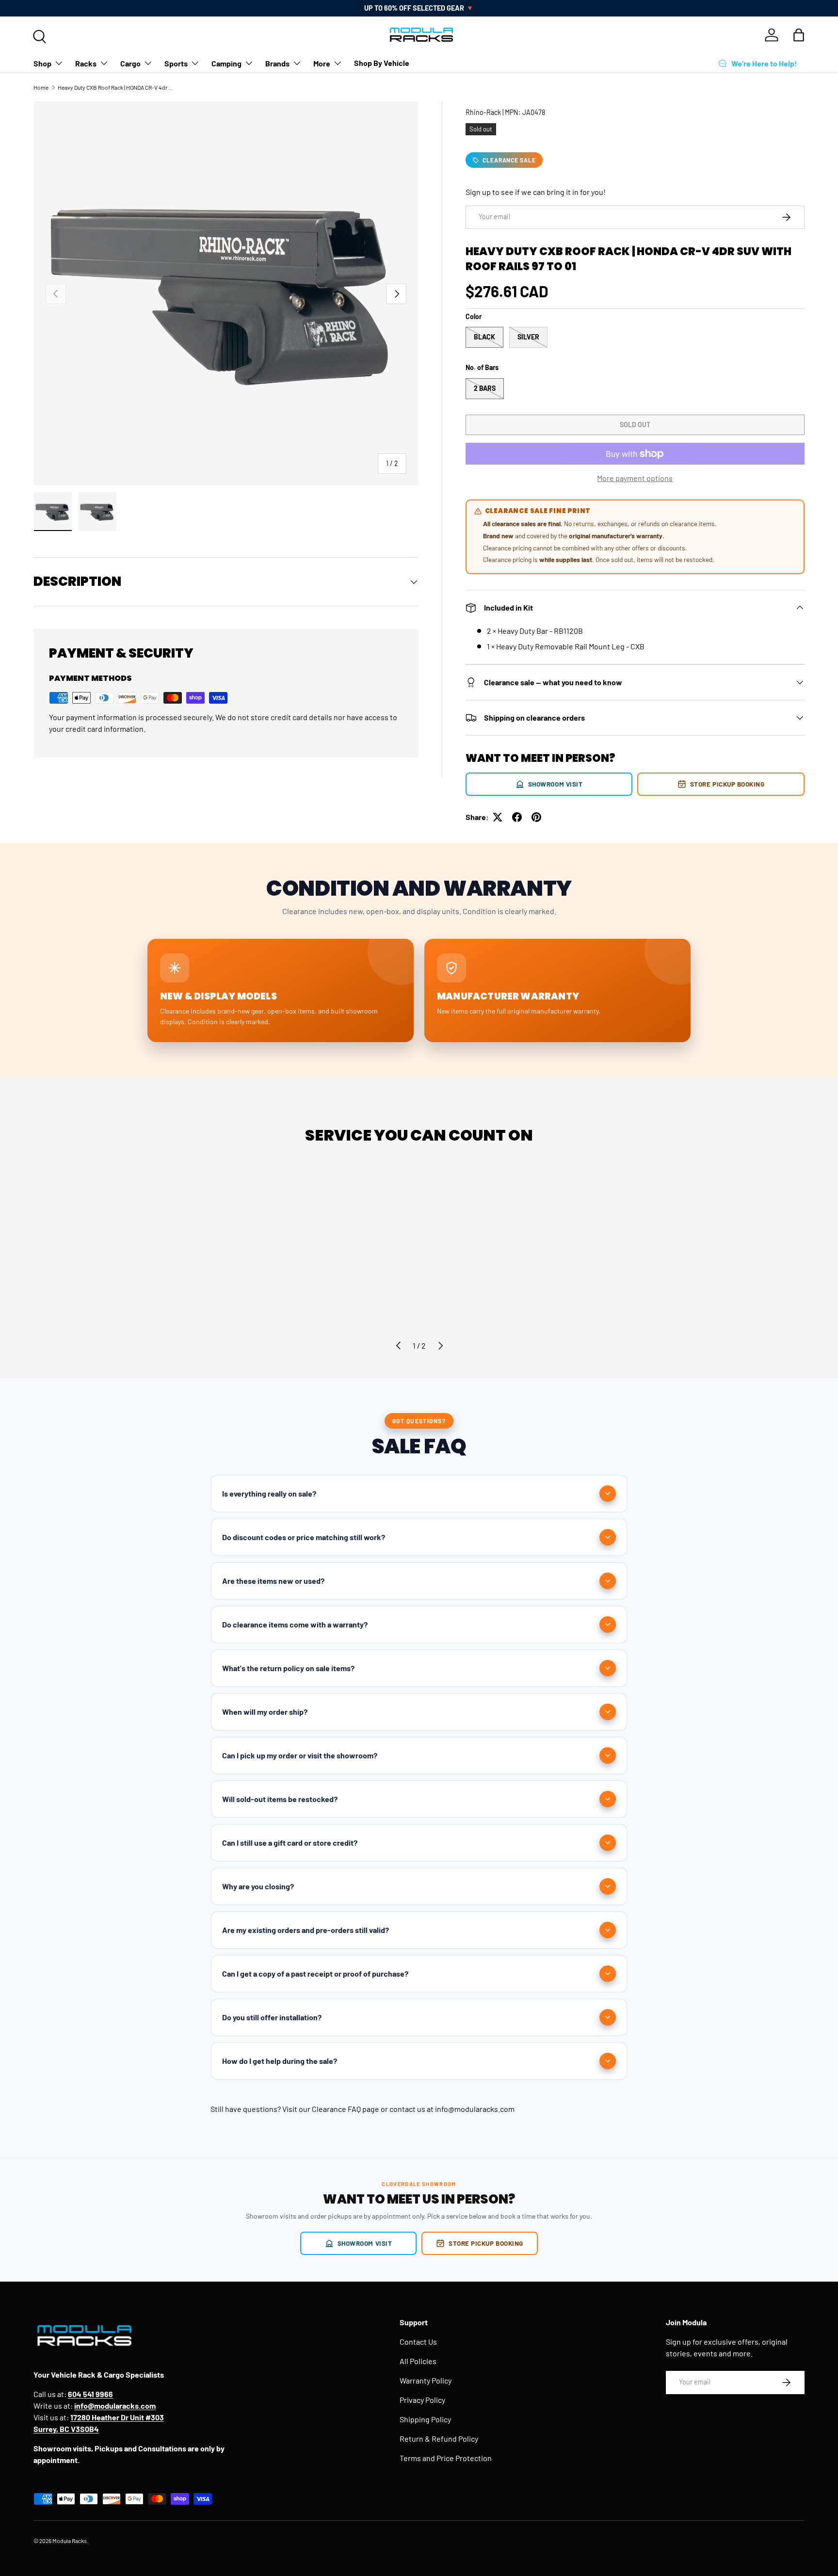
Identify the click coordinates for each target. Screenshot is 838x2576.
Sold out (635, 425)
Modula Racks (70, 2541)
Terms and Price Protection (446, 2458)
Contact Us (418, 2342)
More (322, 63)
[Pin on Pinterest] (536, 817)
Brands (277, 63)
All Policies (418, 2361)
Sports (176, 63)
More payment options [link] (635, 478)
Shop (42, 63)
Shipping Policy (425, 2419)
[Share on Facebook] (517, 817)
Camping (226, 63)
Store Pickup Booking (727, 784)
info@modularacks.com (475, 2109)
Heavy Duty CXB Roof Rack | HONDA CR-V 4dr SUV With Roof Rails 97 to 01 (116, 87)
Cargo (130, 63)
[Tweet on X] (498, 817)
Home (41, 87)
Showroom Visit (556, 784)
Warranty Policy (426, 2380)
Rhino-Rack (483, 112)
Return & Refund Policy (439, 2439)
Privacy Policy (422, 2400)
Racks (86, 63)
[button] (799, 35)
